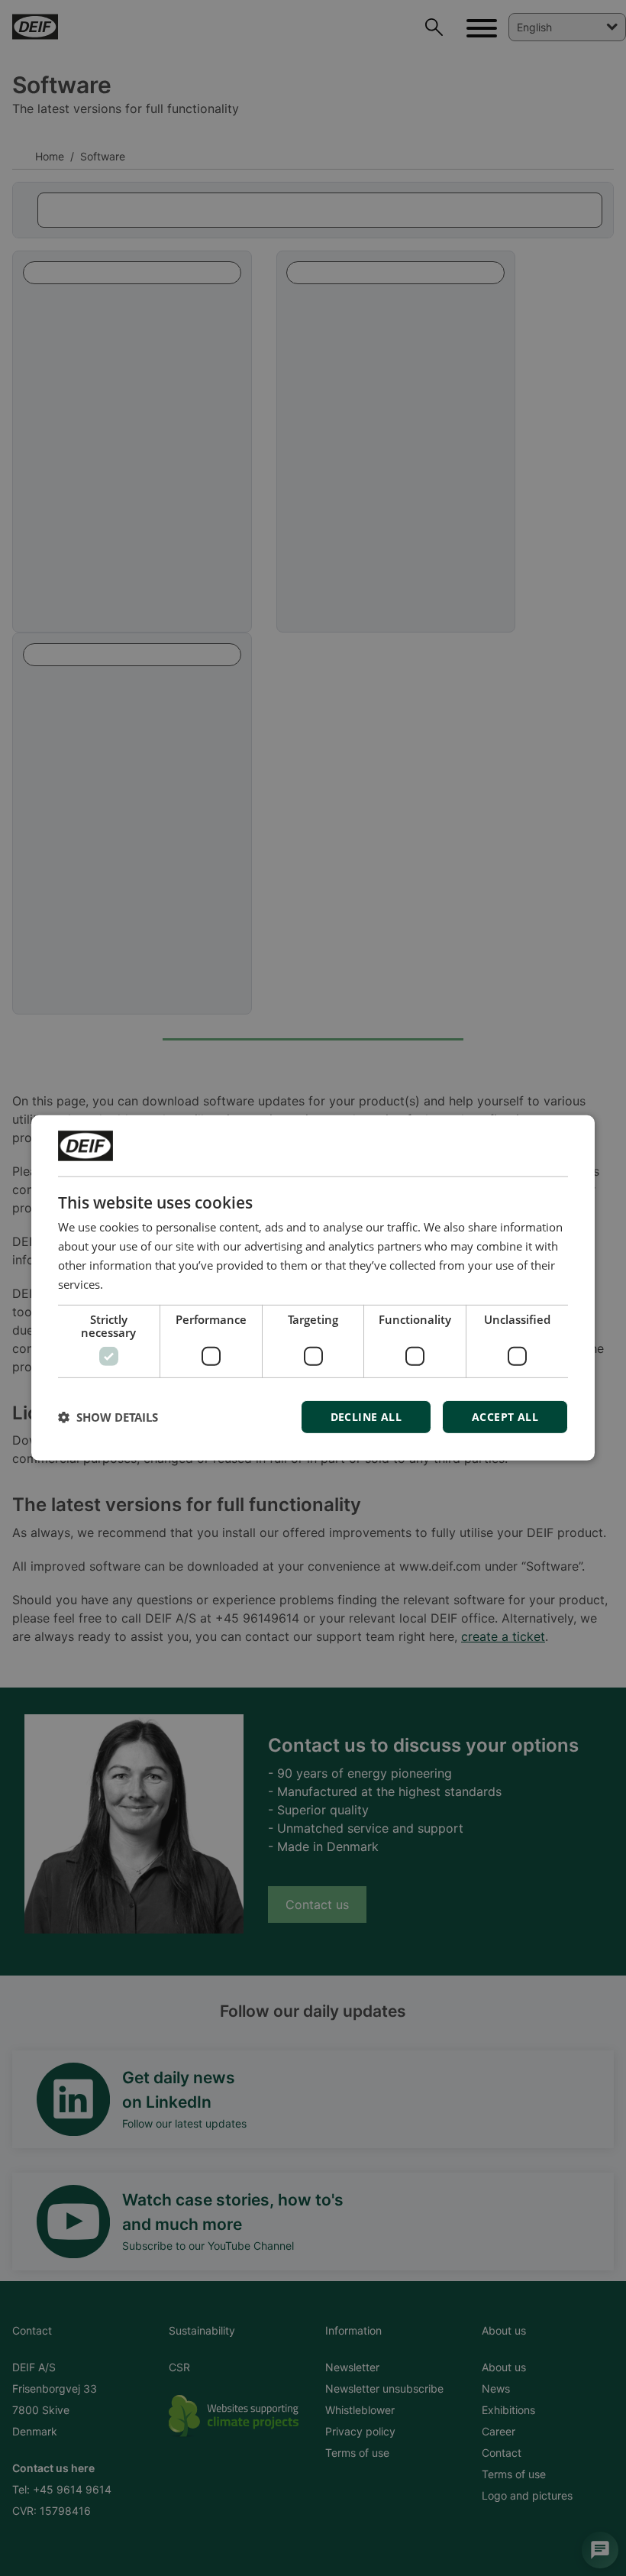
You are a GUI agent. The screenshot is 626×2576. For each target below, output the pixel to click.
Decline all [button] (366, 1417)
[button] (108, 1417)
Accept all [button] (505, 1417)
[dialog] (313, 1288)
